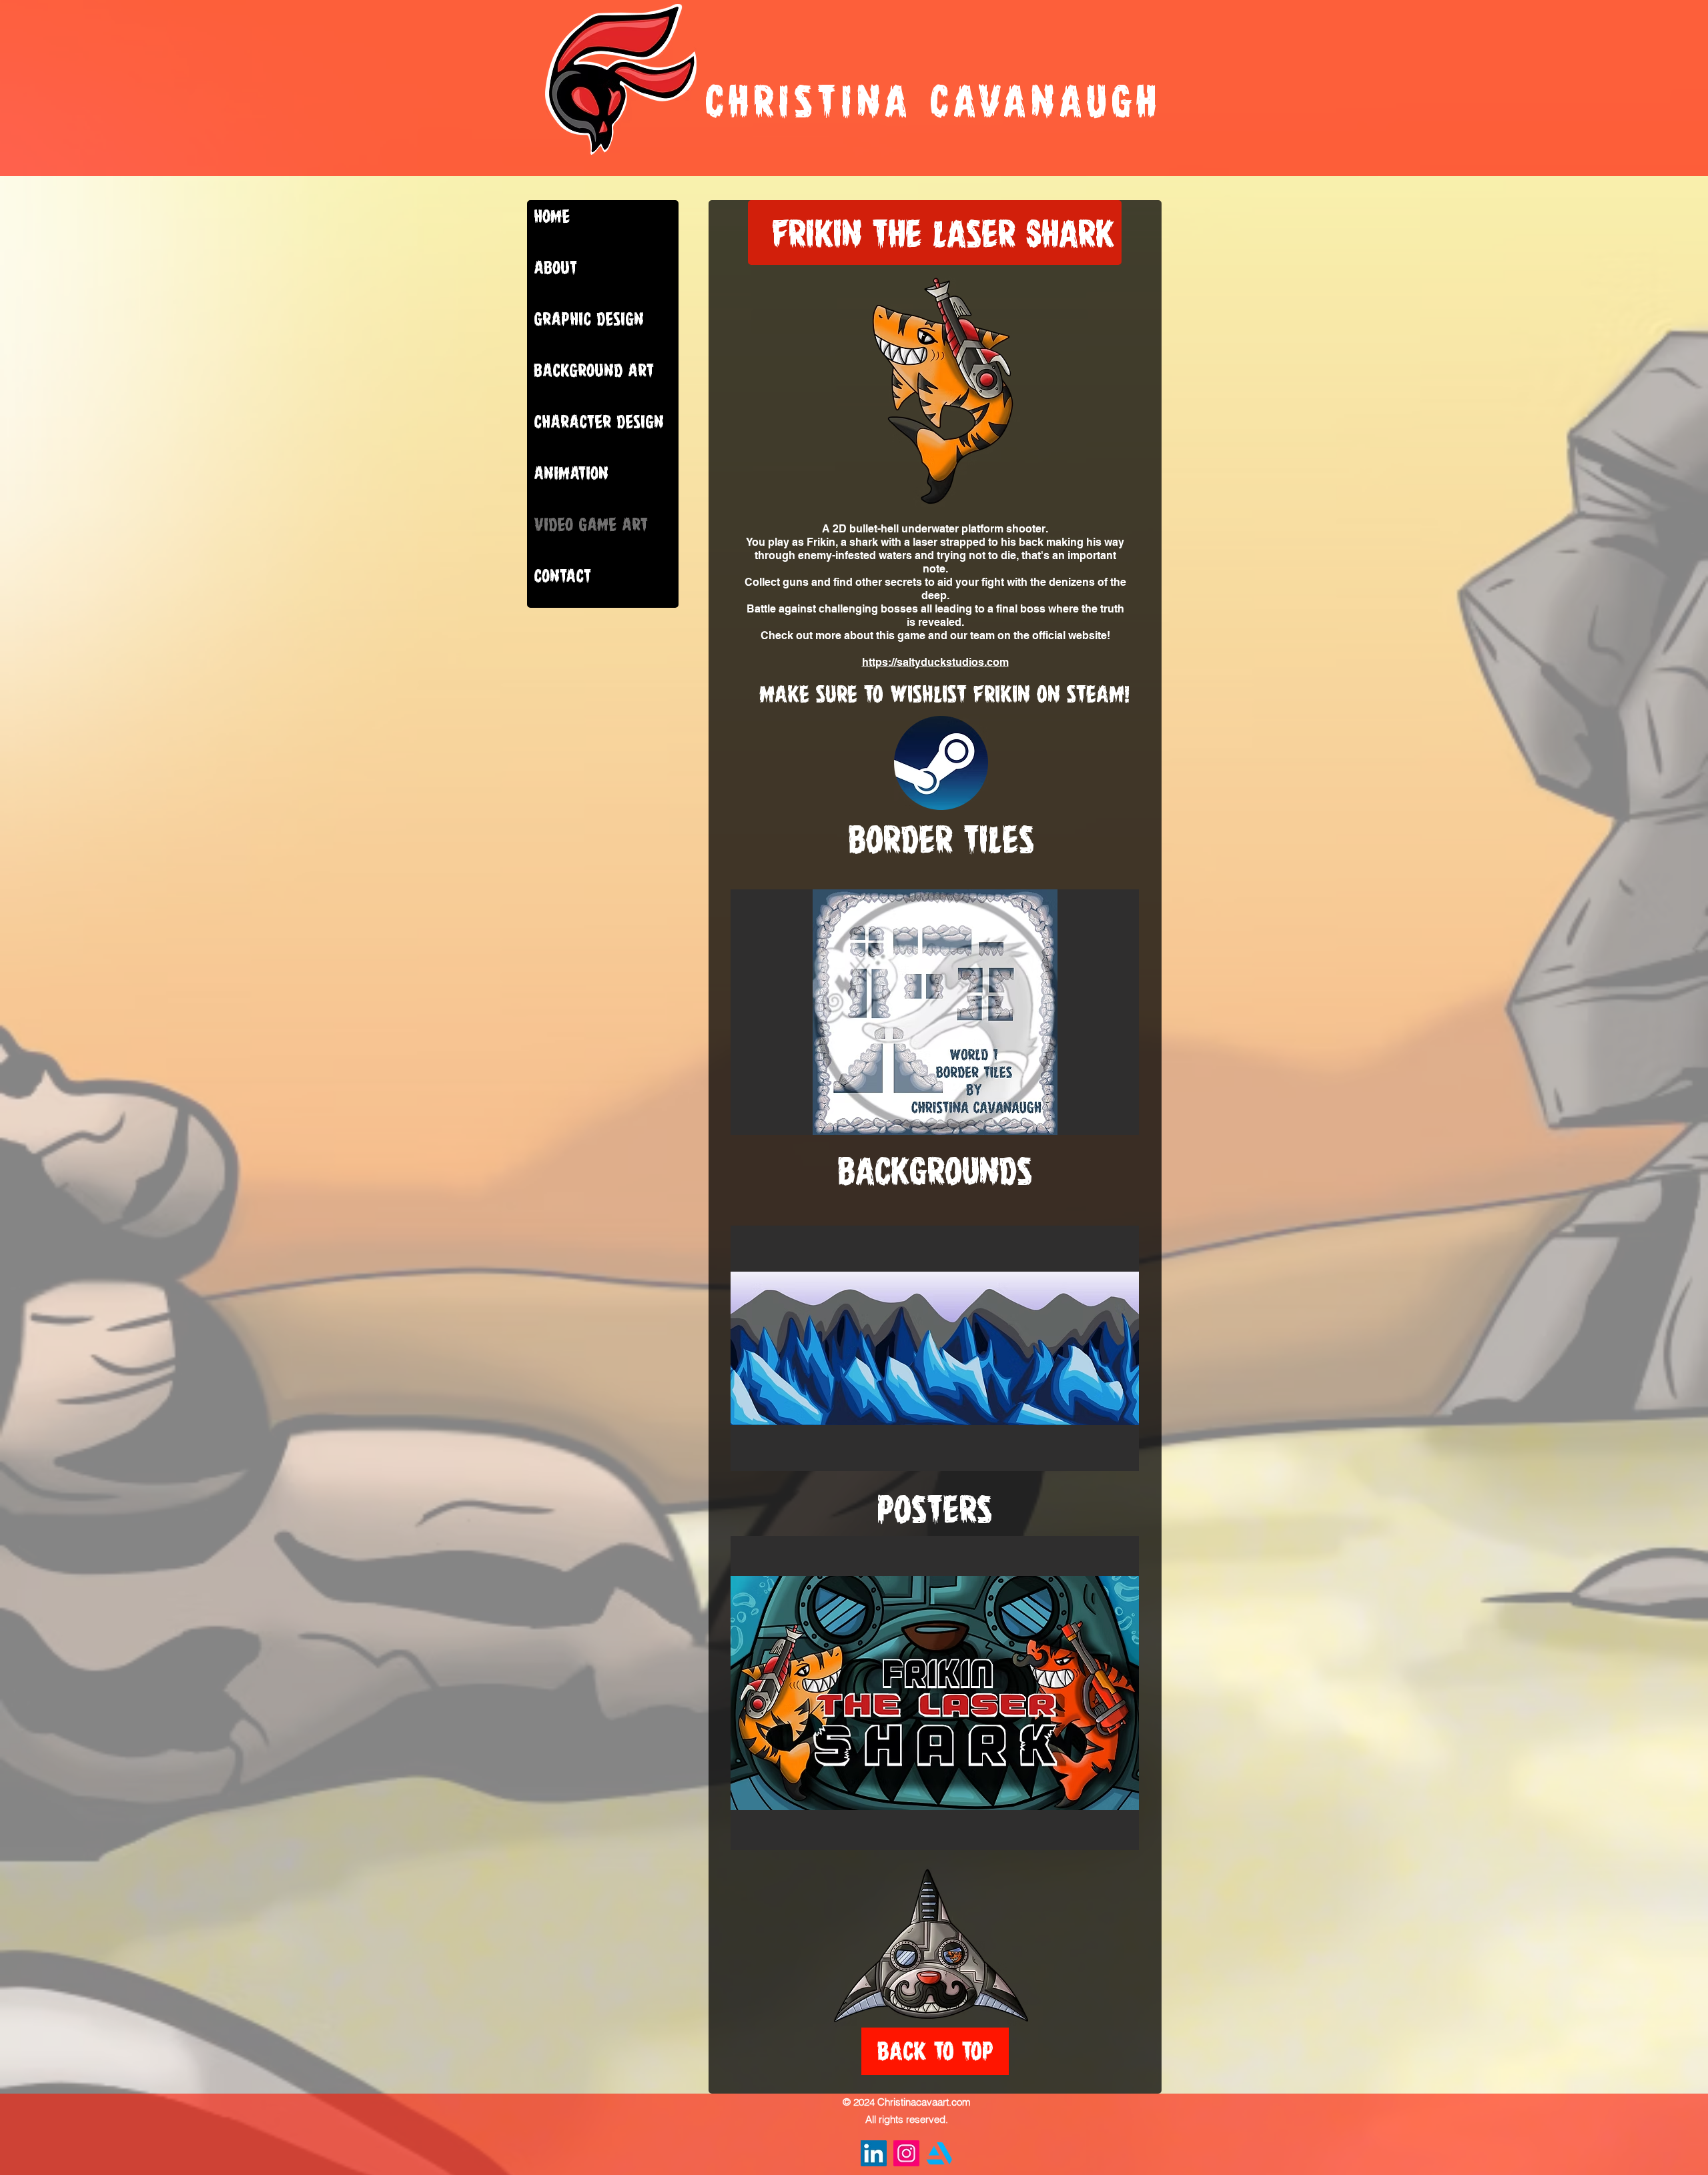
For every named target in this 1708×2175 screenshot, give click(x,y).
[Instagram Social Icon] (906, 2153)
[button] (935, 1012)
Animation (571, 473)
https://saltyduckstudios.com (935, 662)
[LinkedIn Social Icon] (874, 2153)
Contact (562, 576)
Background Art (594, 370)
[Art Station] (939, 2153)
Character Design (599, 422)
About (555, 268)
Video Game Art (591, 524)
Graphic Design (589, 319)
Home (552, 216)
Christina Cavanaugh (933, 101)
